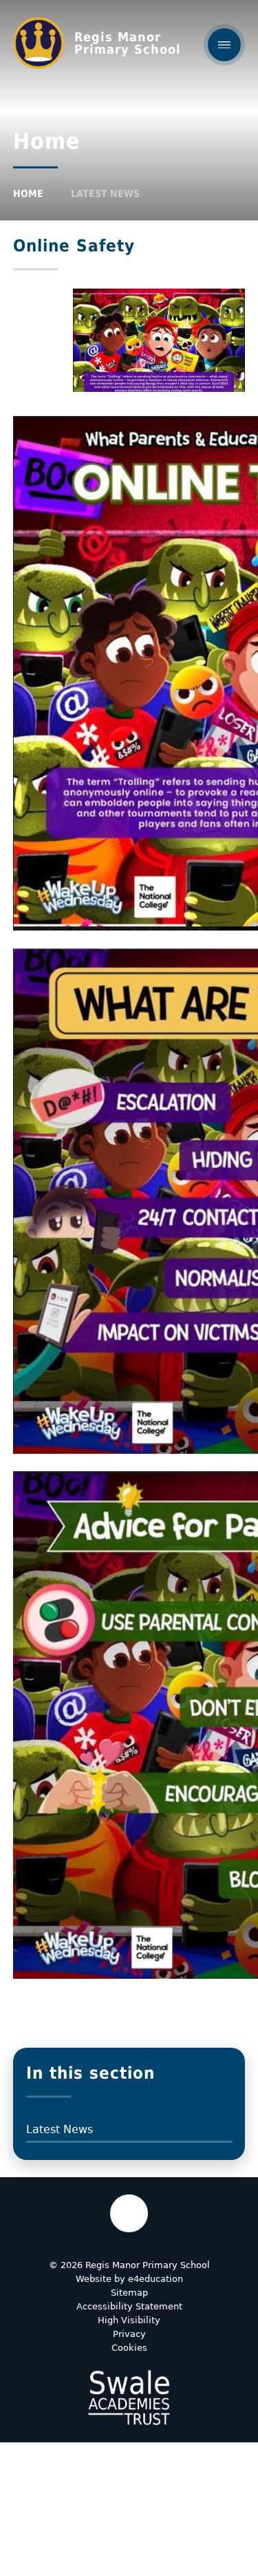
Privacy (129, 2334)
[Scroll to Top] (129, 2213)
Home (28, 194)
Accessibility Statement (129, 2306)
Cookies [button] (129, 2348)
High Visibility (129, 2320)
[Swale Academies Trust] (129, 2398)
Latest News (105, 194)
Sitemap (129, 2293)
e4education (155, 2279)
